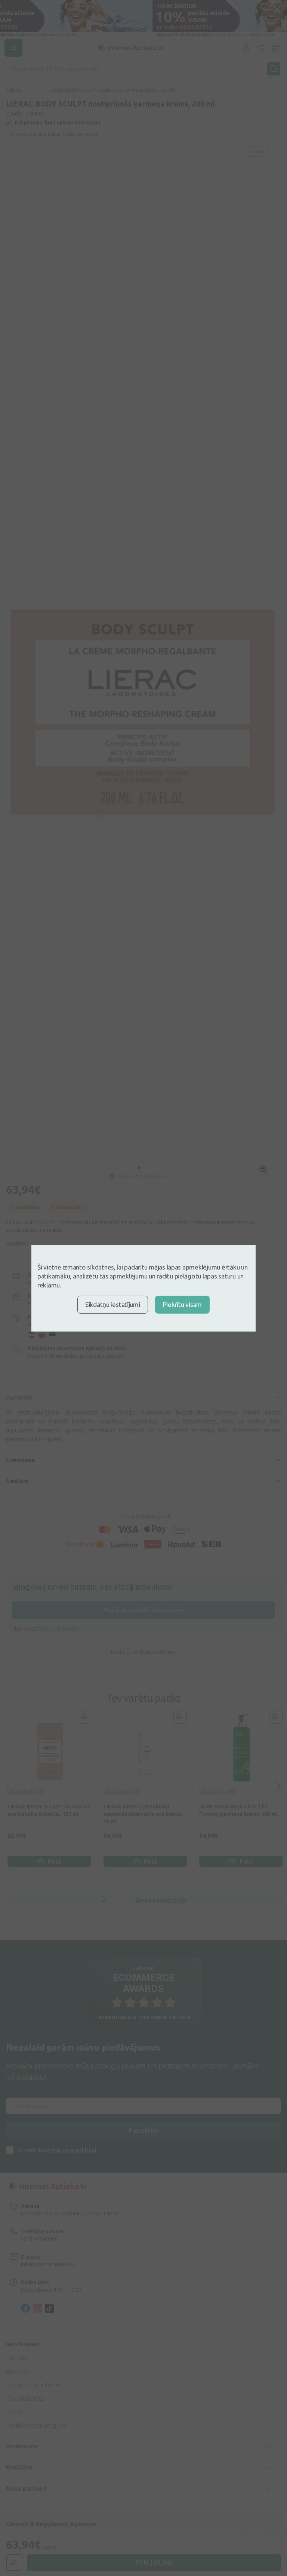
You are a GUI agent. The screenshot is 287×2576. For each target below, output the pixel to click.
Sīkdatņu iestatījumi (113, 1304)
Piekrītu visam (182, 1304)
